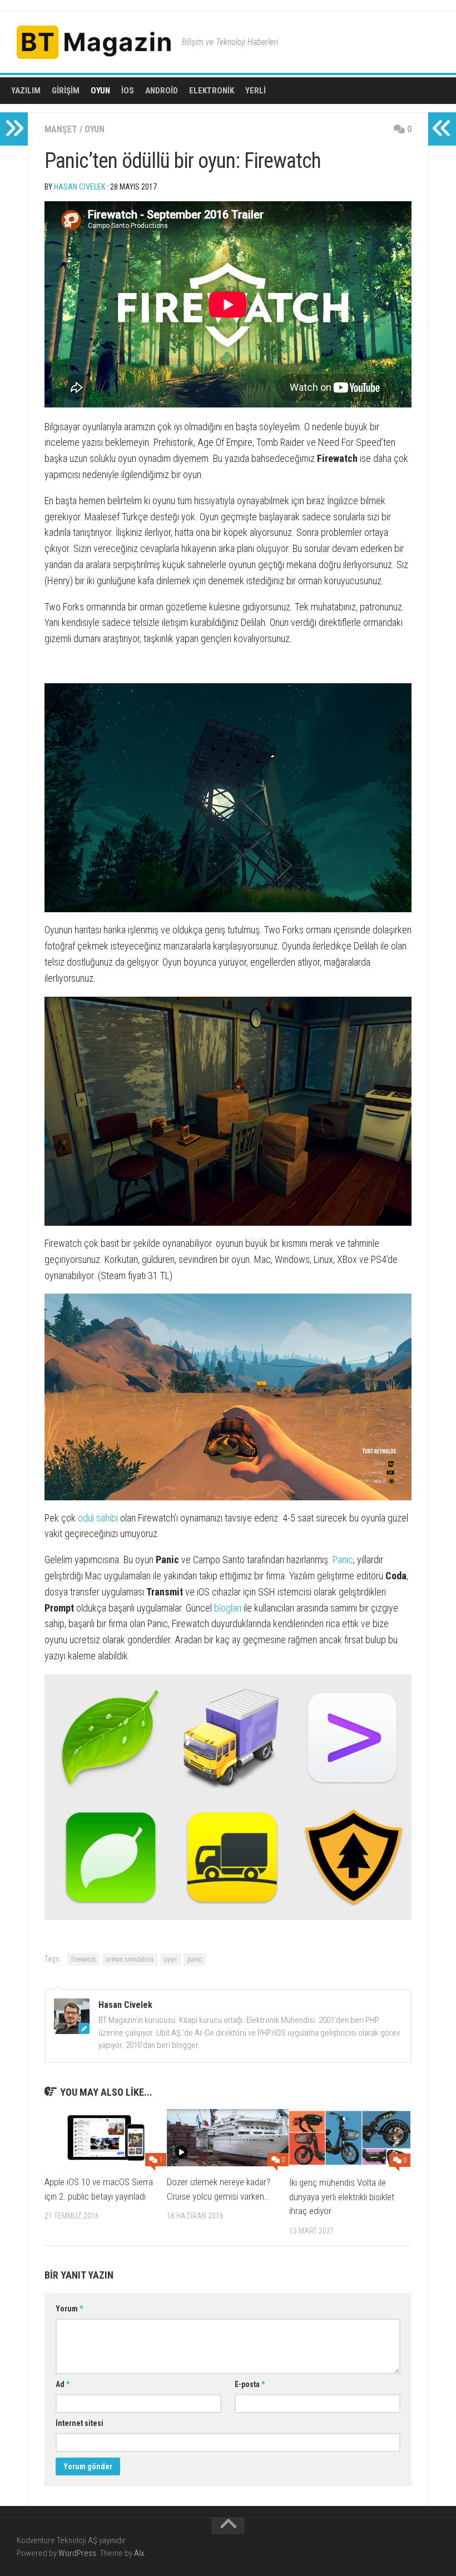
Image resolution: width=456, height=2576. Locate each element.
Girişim (66, 91)
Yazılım (26, 91)
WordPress (77, 2553)
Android (162, 91)
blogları (228, 1608)
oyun (170, 1960)
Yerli (256, 91)
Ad (63, 2384)
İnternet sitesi (80, 2423)
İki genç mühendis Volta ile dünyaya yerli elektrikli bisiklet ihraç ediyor (342, 2197)
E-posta (250, 2384)
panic (195, 1960)
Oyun (100, 91)
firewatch (83, 1960)
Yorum (69, 2309)
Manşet (61, 129)
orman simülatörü (130, 1960)
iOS (128, 91)
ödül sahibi (98, 1518)
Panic (343, 1560)
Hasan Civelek (80, 187)
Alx (139, 2553)
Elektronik (212, 91)
